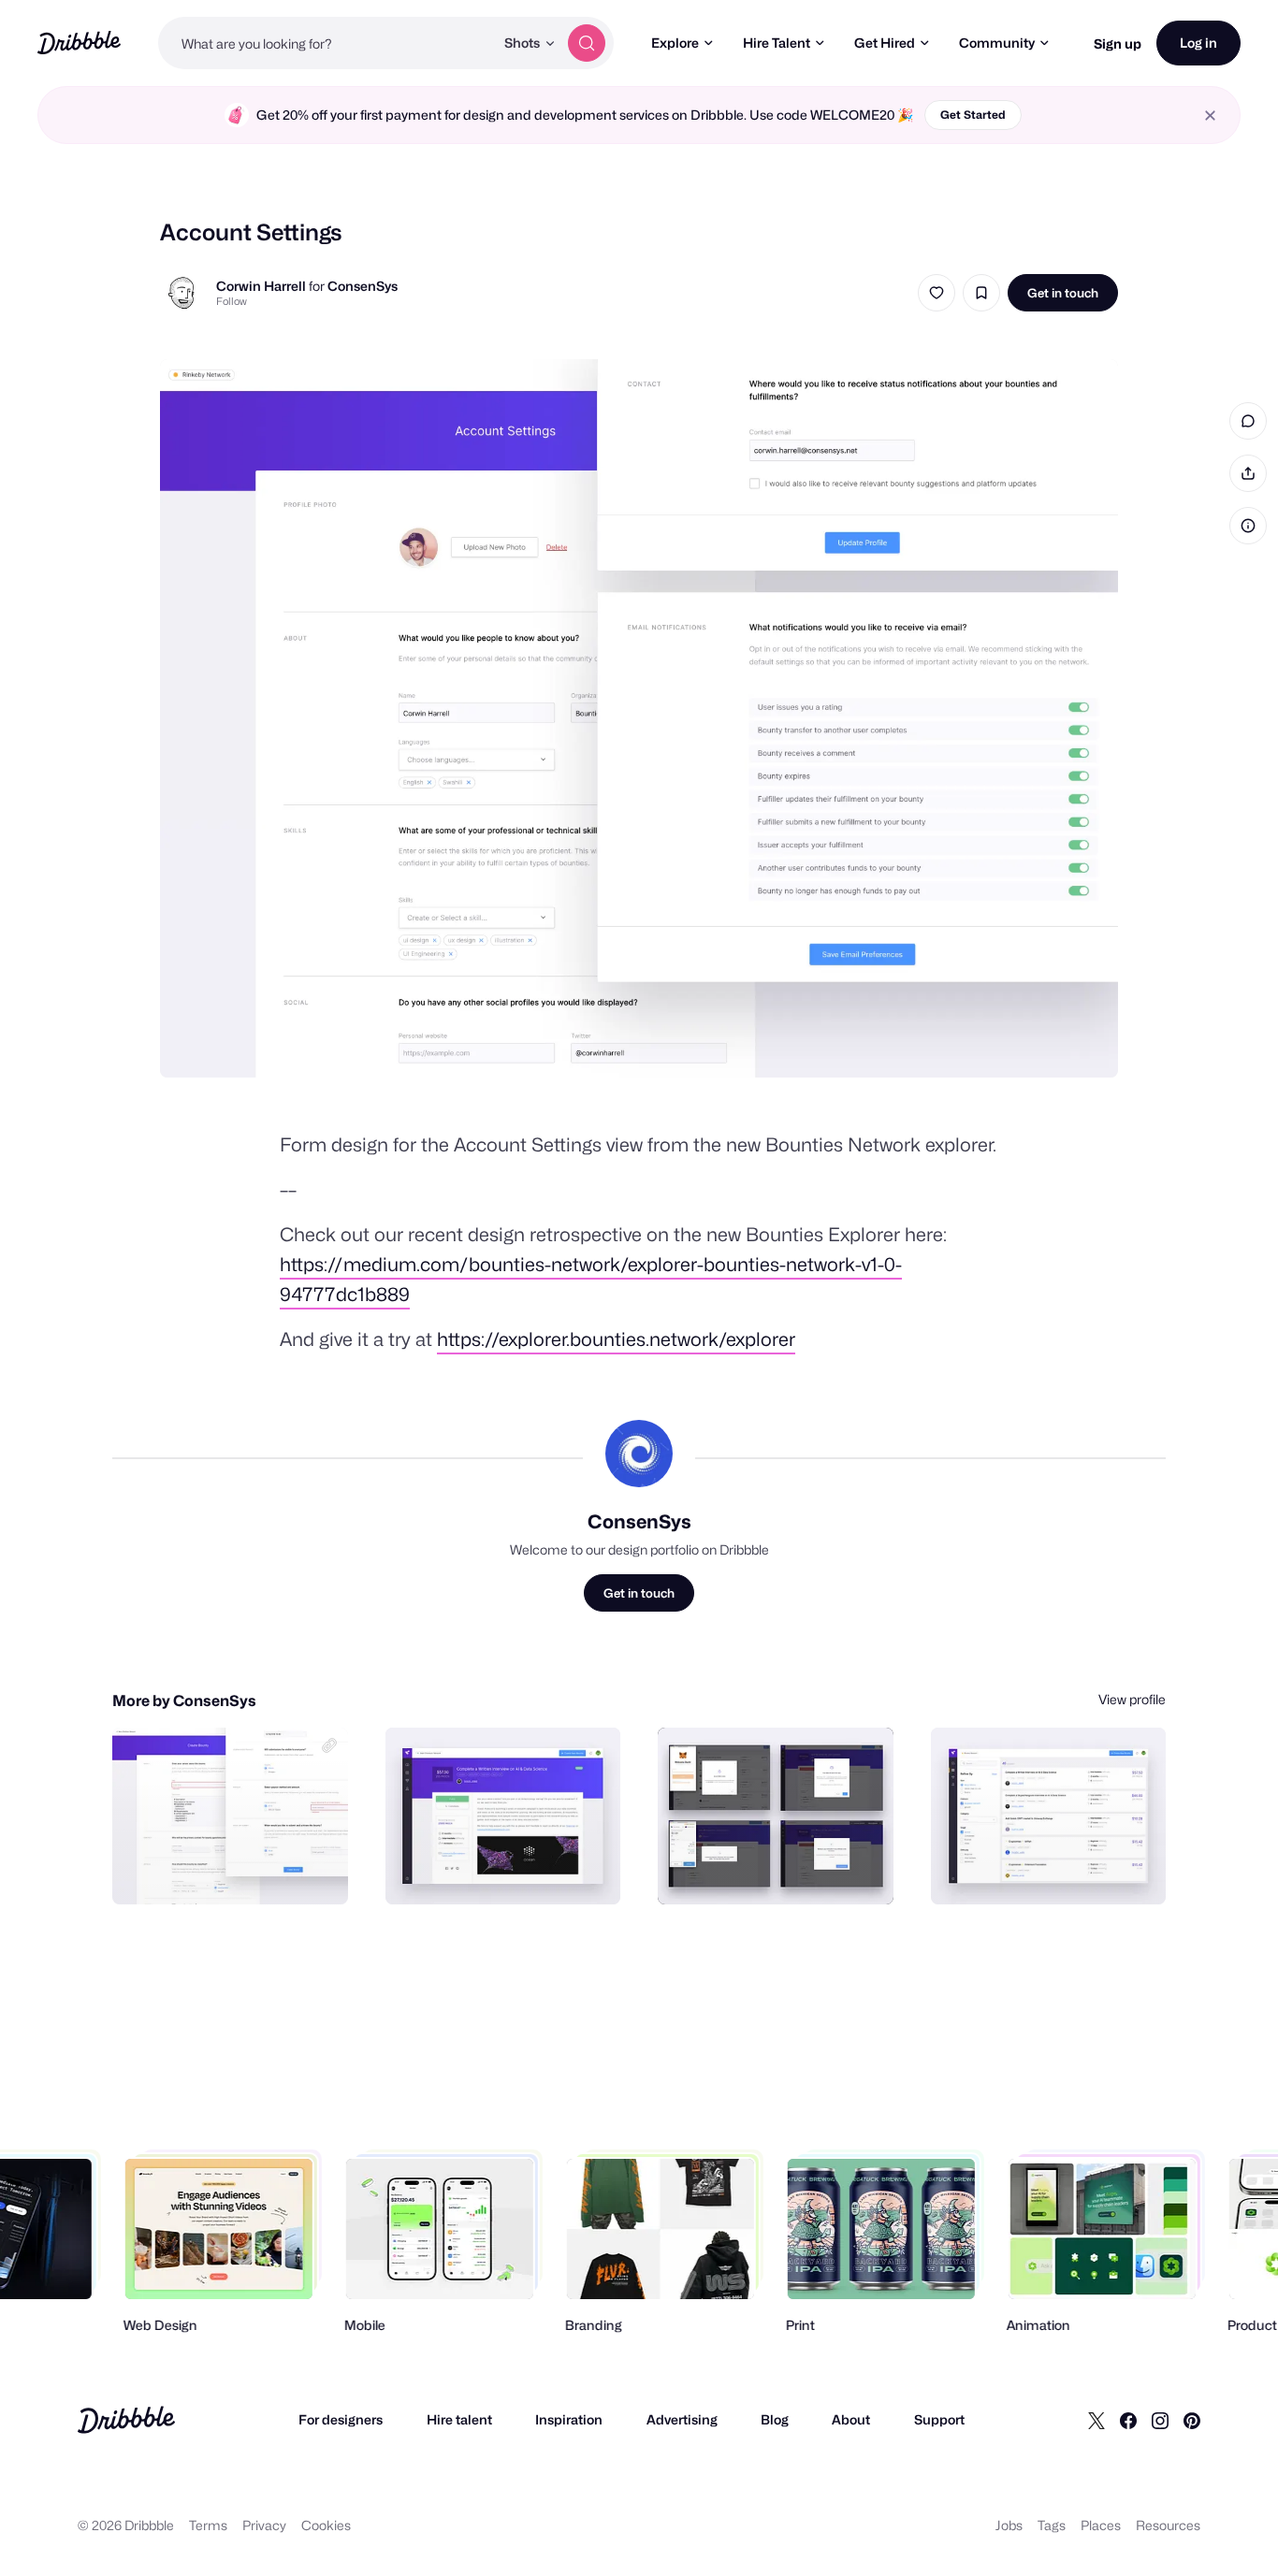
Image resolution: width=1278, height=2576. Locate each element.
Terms (208, 2525)
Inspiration (569, 2419)
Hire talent (459, 2419)
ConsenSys (363, 286)
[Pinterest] (1192, 2420)
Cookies (326, 2525)
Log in (1198, 43)
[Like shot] (937, 293)
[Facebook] (1128, 2420)
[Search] (587, 43)
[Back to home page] (79, 43)
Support (939, 2419)
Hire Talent (777, 43)
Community (997, 43)
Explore (675, 43)
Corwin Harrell (261, 286)
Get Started (973, 115)
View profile (1132, 1699)
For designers (341, 2419)
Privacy (264, 2525)
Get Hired (885, 43)
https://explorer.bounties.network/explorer (616, 1339)
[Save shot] (981, 293)
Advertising (682, 2419)
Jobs (1009, 2525)
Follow (232, 301)
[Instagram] (1160, 2420)
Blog (775, 2419)
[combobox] (326, 43)
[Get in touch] (239, 1870)
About (851, 2419)
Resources (1168, 2525)
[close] (1210, 116)
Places (1101, 2525)
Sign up (1118, 43)
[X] (1096, 2420)
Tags (1052, 2525)
